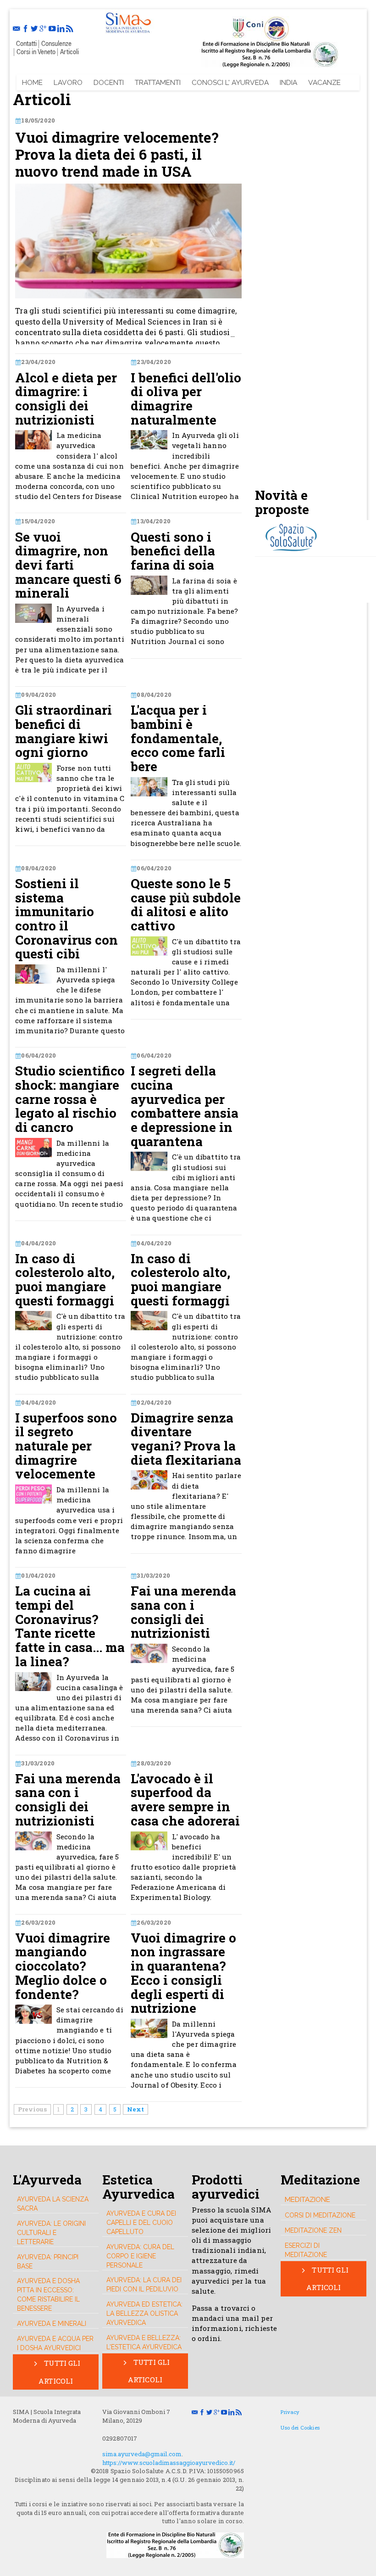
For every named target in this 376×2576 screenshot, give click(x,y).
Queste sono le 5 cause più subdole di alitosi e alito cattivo (186, 905)
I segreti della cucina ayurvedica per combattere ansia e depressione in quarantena (185, 1106)
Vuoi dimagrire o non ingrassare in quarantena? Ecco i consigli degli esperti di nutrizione (183, 1973)
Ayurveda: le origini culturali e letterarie (51, 2233)
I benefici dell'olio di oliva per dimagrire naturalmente (186, 399)
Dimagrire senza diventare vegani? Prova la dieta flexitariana (186, 1439)
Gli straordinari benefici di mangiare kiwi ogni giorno (64, 731)
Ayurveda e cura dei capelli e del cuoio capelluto (141, 2223)
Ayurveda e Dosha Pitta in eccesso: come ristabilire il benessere (48, 2295)
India (288, 82)
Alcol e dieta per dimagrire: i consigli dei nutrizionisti (66, 399)
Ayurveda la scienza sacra (53, 2204)
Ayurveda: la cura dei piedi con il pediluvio (144, 2285)
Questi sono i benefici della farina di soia (173, 551)
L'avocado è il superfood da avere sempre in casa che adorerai (185, 1800)
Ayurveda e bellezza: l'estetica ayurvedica (144, 2342)
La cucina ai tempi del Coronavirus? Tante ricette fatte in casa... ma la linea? (70, 1626)
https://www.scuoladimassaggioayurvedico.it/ (169, 2463)
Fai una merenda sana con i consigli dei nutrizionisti (183, 1612)
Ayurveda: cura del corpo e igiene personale (140, 2256)
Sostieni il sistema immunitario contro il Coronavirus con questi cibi (66, 919)
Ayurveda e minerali (52, 2324)
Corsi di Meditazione (320, 2215)
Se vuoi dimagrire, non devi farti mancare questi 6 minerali (68, 565)
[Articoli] (128, 21)
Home (32, 82)
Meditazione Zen (313, 2230)
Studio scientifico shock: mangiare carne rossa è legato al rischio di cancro (70, 1099)
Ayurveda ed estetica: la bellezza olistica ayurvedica (144, 2313)
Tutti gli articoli (60, 2372)
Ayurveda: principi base (48, 2262)
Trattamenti (158, 82)
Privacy (290, 2412)
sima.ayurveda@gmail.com (142, 2454)
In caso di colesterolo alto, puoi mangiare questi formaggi (65, 1280)
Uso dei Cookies (300, 2428)
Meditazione (307, 2199)
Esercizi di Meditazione (306, 2250)
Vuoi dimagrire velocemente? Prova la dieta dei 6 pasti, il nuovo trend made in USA (117, 155)
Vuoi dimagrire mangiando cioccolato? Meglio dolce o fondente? (63, 1966)
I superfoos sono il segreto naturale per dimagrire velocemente (66, 1446)
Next (135, 2109)
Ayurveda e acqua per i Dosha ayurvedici (55, 2343)
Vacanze (324, 82)
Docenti (109, 82)
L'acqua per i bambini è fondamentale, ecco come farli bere (178, 738)
